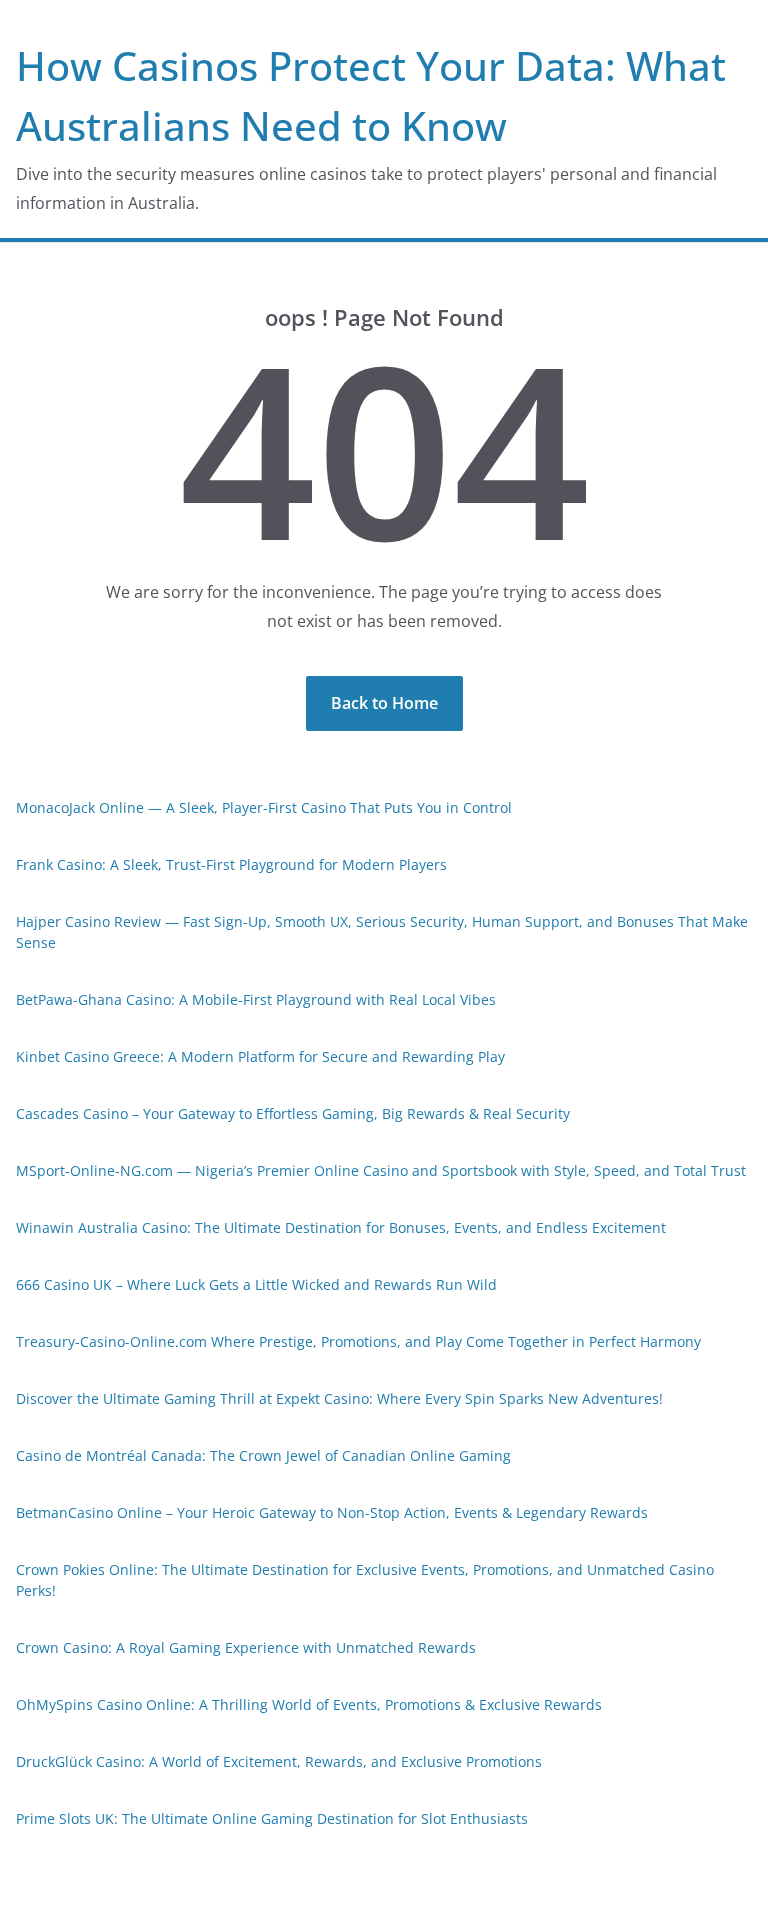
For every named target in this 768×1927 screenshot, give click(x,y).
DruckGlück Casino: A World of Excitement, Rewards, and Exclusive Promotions (279, 1761)
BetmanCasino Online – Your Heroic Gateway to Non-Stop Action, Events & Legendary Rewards (332, 1512)
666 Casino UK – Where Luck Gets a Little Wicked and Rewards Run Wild (256, 1284)
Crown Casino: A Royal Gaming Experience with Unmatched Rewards (246, 1647)
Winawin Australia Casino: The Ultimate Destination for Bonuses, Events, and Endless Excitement (341, 1227)
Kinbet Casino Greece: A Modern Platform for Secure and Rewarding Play (260, 1056)
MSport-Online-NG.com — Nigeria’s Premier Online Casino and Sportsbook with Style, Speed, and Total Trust (381, 1170)
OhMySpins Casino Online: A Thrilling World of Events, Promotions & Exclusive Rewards (309, 1704)
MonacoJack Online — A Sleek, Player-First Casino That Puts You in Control (264, 807)
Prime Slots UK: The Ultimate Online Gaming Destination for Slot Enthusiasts (272, 1818)
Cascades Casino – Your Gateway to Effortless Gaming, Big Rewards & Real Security (293, 1113)
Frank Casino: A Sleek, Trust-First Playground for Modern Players (231, 864)
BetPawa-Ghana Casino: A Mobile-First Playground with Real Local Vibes (256, 999)
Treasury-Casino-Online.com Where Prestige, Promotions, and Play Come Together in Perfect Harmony (358, 1341)
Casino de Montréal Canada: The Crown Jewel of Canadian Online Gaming (263, 1455)
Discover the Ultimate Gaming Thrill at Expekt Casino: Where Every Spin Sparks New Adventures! (339, 1398)
